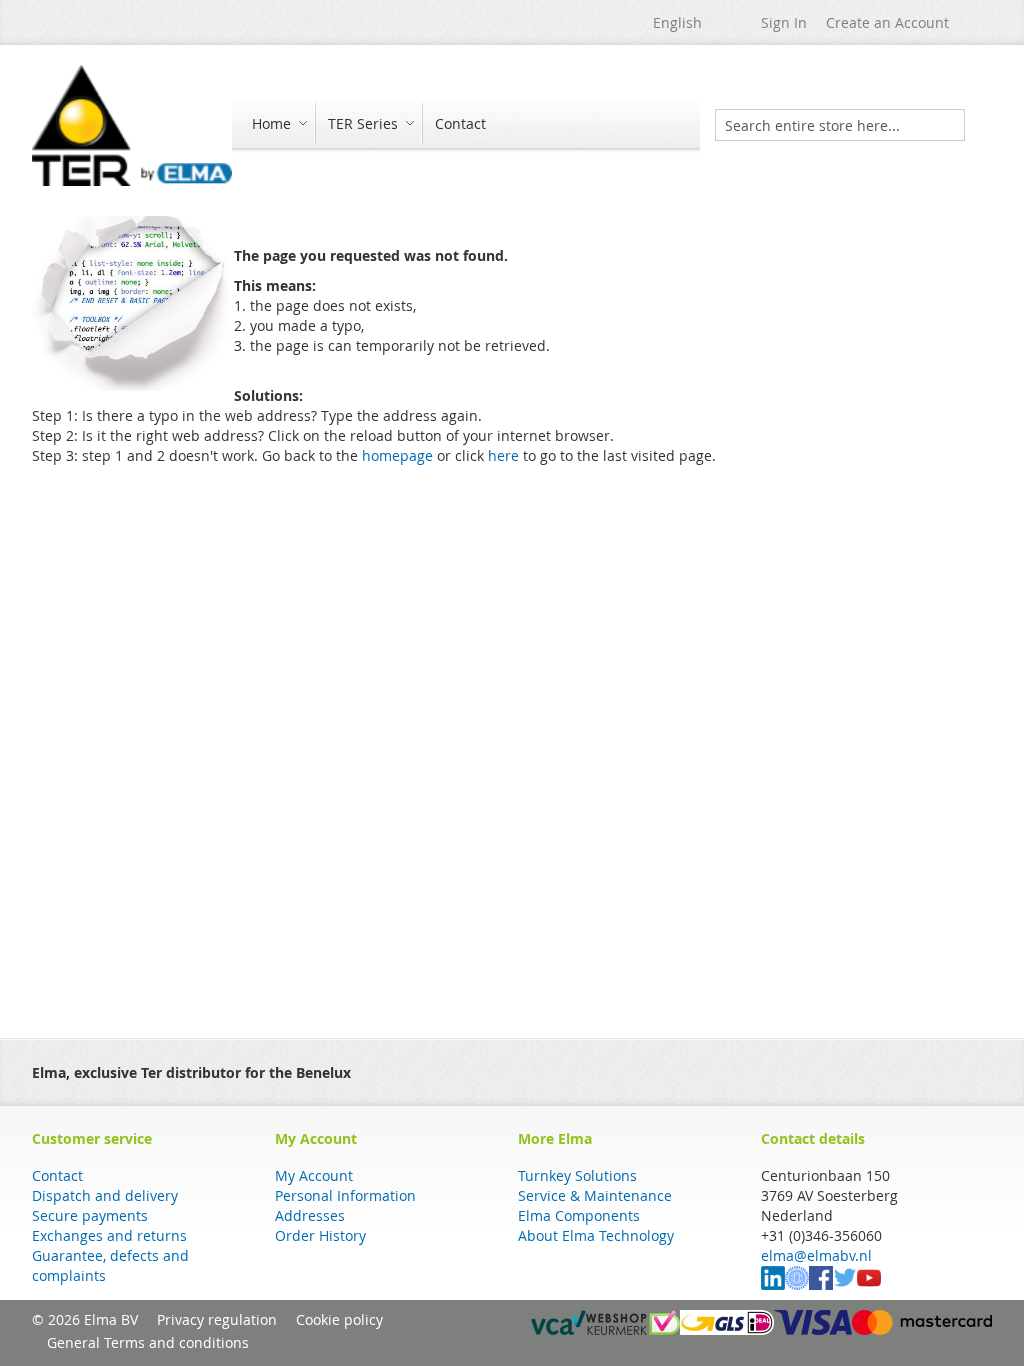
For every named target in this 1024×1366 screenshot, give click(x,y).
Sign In (784, 22)
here (503, 455)
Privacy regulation (217, 1319)
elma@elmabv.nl (816, 1255)
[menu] (466, 125)
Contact (57, 1175)
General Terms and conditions (148, 1342)
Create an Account (887, 22)
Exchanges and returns (109, 1235)
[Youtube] (869, 1284)
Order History (320, 1235)
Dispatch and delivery (105, 1195)
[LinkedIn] (773, 1284)
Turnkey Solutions (577, 1175)
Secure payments (90, 1215)
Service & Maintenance (595, 1195)
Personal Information (345, 1195)
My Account (314, 1175)
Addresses (310, 1215)
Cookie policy (339, 1319)
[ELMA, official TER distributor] (132, 125)
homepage (397, 455)
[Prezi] (797, 1284)
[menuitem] (277, 123)
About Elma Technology (596, 1235)
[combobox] (840, 125)
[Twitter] (845, 1284)
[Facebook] (821, 1284)
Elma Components (579, 1215)
